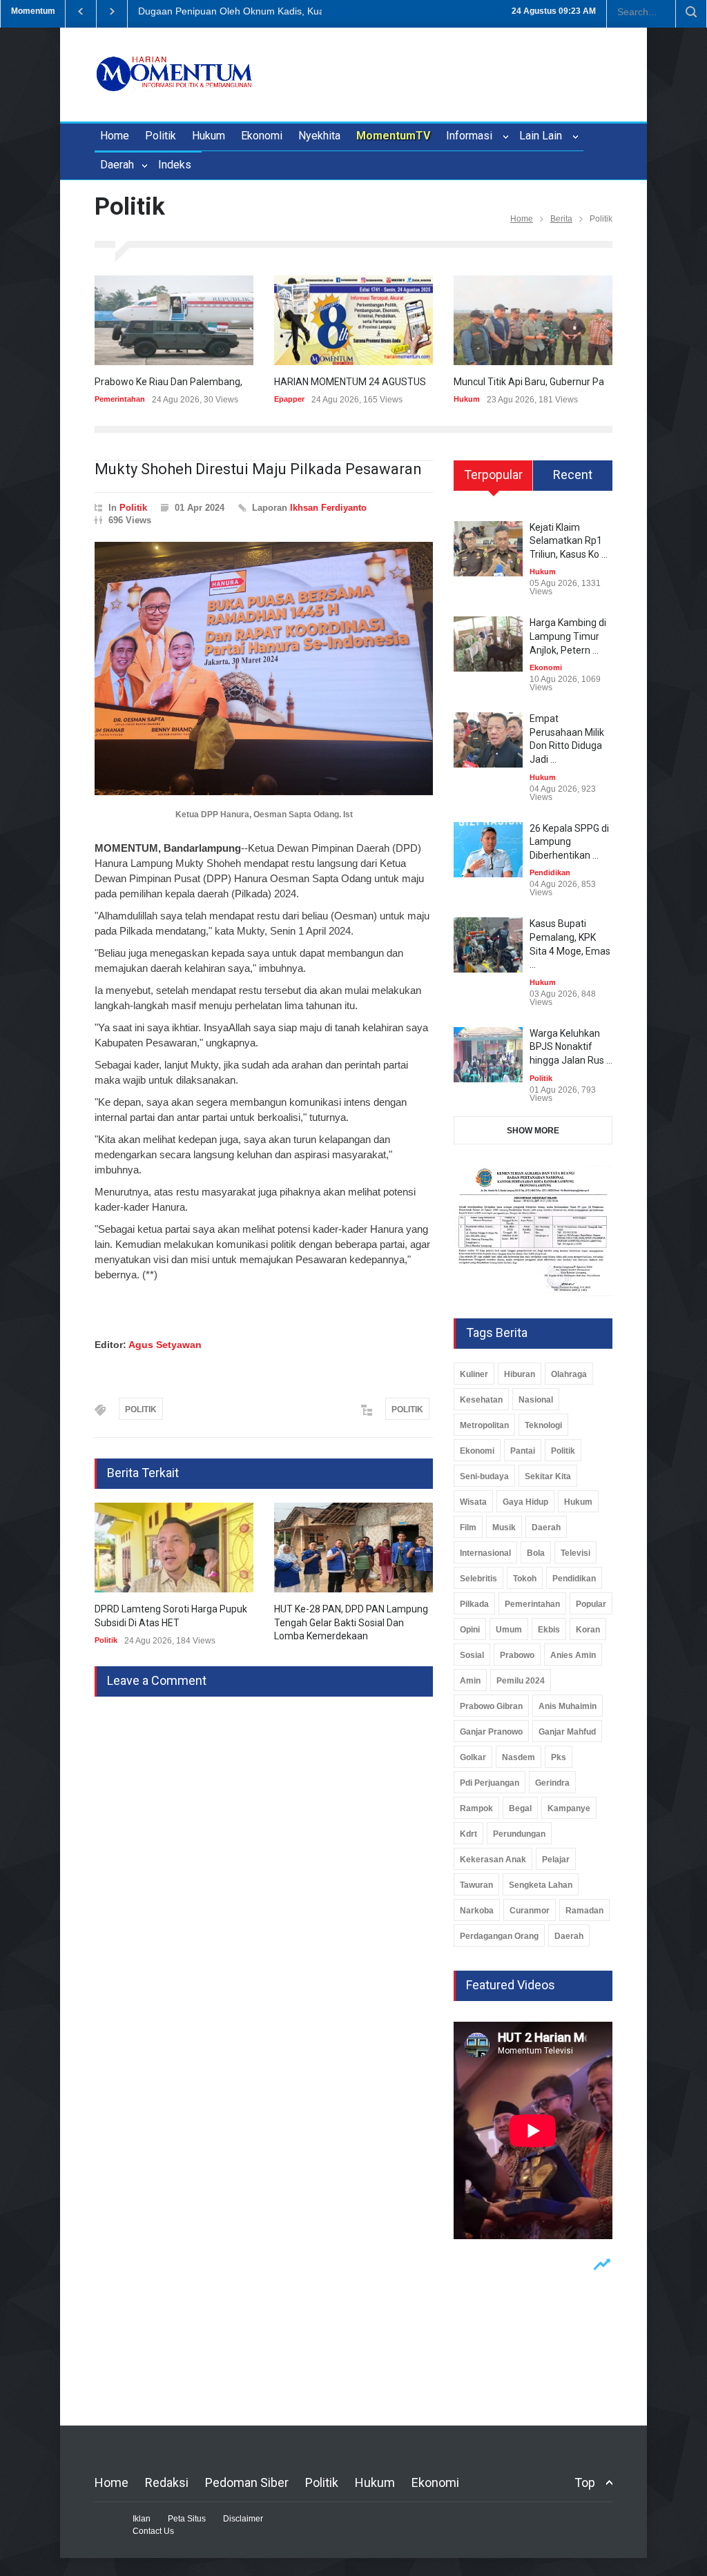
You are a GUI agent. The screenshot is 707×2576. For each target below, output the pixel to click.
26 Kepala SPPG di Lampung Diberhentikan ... (569, 842)
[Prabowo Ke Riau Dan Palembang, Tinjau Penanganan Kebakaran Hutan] (174, 320)
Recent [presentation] (573, 475)
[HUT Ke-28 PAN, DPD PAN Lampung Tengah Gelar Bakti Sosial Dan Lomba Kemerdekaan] (353, 1548)
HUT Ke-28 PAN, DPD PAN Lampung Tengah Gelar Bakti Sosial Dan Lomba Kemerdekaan (351, 1622)
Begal (520, 1808)
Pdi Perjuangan (490, 1783)
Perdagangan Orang (499, 1936)
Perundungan (519, 1834)
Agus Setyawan (165, 1345)
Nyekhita (319, 136)
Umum (509, 1630)
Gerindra (552, 1783)
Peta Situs (187, 2519)
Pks (559, 1757)
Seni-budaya (484, 1476)
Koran (588, 1630)
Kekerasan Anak (493, 1860)
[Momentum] (174, 77)
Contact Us (153, 2531)
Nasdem (519, 1757)
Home (115, 136)
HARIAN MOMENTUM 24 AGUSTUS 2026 (362, 382)
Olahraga (569, 1374)
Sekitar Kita (548, 1476)
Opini (470, 1630)
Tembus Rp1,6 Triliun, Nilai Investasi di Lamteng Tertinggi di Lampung (290, 11)
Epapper (289, 399)
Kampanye (569, 1808)
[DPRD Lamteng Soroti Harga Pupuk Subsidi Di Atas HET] (174, 1548)
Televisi (575, 1553)
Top (585, 2482)
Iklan (142, 2519)
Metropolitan (484, 1425)
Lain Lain (543, 136)
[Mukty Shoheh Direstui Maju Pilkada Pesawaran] (264, 669)
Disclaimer (243, 2519)
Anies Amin (573, 1655)
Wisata (473, 1502)
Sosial (472, 1655)
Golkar (473, 1757)
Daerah (118, 165)
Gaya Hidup (525, 1502)
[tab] (493, 480)
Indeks (175, 165)
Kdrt (468, 1834)
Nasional (536, 1400)
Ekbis (549, 1630)
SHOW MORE (533, 1131)
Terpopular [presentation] (493, 475)
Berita (561, 219)
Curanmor (530, 1911)
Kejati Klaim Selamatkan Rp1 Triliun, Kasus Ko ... (569, 541)
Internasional (485, 1553)
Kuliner (474, 1374)
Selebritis (478, 1579)
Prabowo (517, 1655)
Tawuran (476, 1885)
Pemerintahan (120, 399)
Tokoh (525, 1579)
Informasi (472, 136)
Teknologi (543, 1425)
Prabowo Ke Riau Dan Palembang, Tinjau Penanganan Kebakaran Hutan (251, 382)
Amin (470, 1681)
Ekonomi (262, 136)
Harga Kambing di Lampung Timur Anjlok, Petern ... (568, 636)
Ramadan (584, 1911)
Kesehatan (481, 1400)
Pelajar (556, 1860)
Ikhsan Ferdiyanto (328, 508)
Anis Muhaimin (568, 1706)
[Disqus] (264, 1869)
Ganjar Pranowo (491, 1732)
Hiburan (520, 1374)
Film (468, 1528)
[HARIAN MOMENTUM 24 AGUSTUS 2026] (353, 320)
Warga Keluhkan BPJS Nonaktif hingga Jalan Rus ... (571, 1047)
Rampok (476, 1808)
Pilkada (474, 1604)
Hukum (209, 136)
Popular (591, 1604)
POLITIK (141, 1409)
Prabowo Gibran (491, 1706)
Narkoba (477, 1911)
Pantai (523, 1451)
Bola (536, 1553)
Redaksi (167, 2482)
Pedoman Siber (247, 2482)
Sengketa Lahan (541, 1885)
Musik (504, 1528)
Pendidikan (550, 872)
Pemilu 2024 (521, 1681)
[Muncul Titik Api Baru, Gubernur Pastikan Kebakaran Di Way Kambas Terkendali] (533, 320)
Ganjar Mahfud (567, 1732)
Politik (161, 136)
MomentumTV (393, 136)
